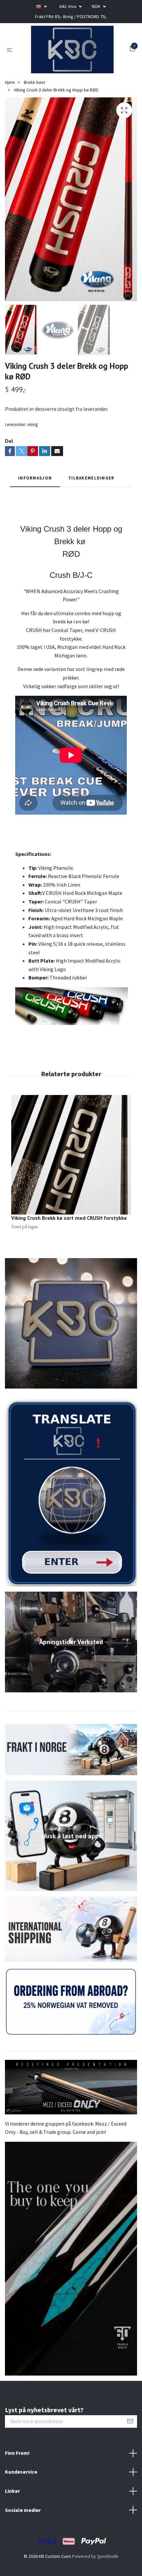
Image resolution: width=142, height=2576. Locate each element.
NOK (97, 6)
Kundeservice (21, 2499)
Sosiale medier (23, 2537)
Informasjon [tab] (35, 505)
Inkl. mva (68, 6)
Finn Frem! (17, 2480)
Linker (12, 2518)
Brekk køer (35, 109)
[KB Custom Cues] (79, 59)
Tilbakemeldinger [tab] (91, 505)
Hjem (10, 109)
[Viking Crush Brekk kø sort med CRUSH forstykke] (71, 1182)
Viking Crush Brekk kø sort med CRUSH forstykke (69, 1245)
